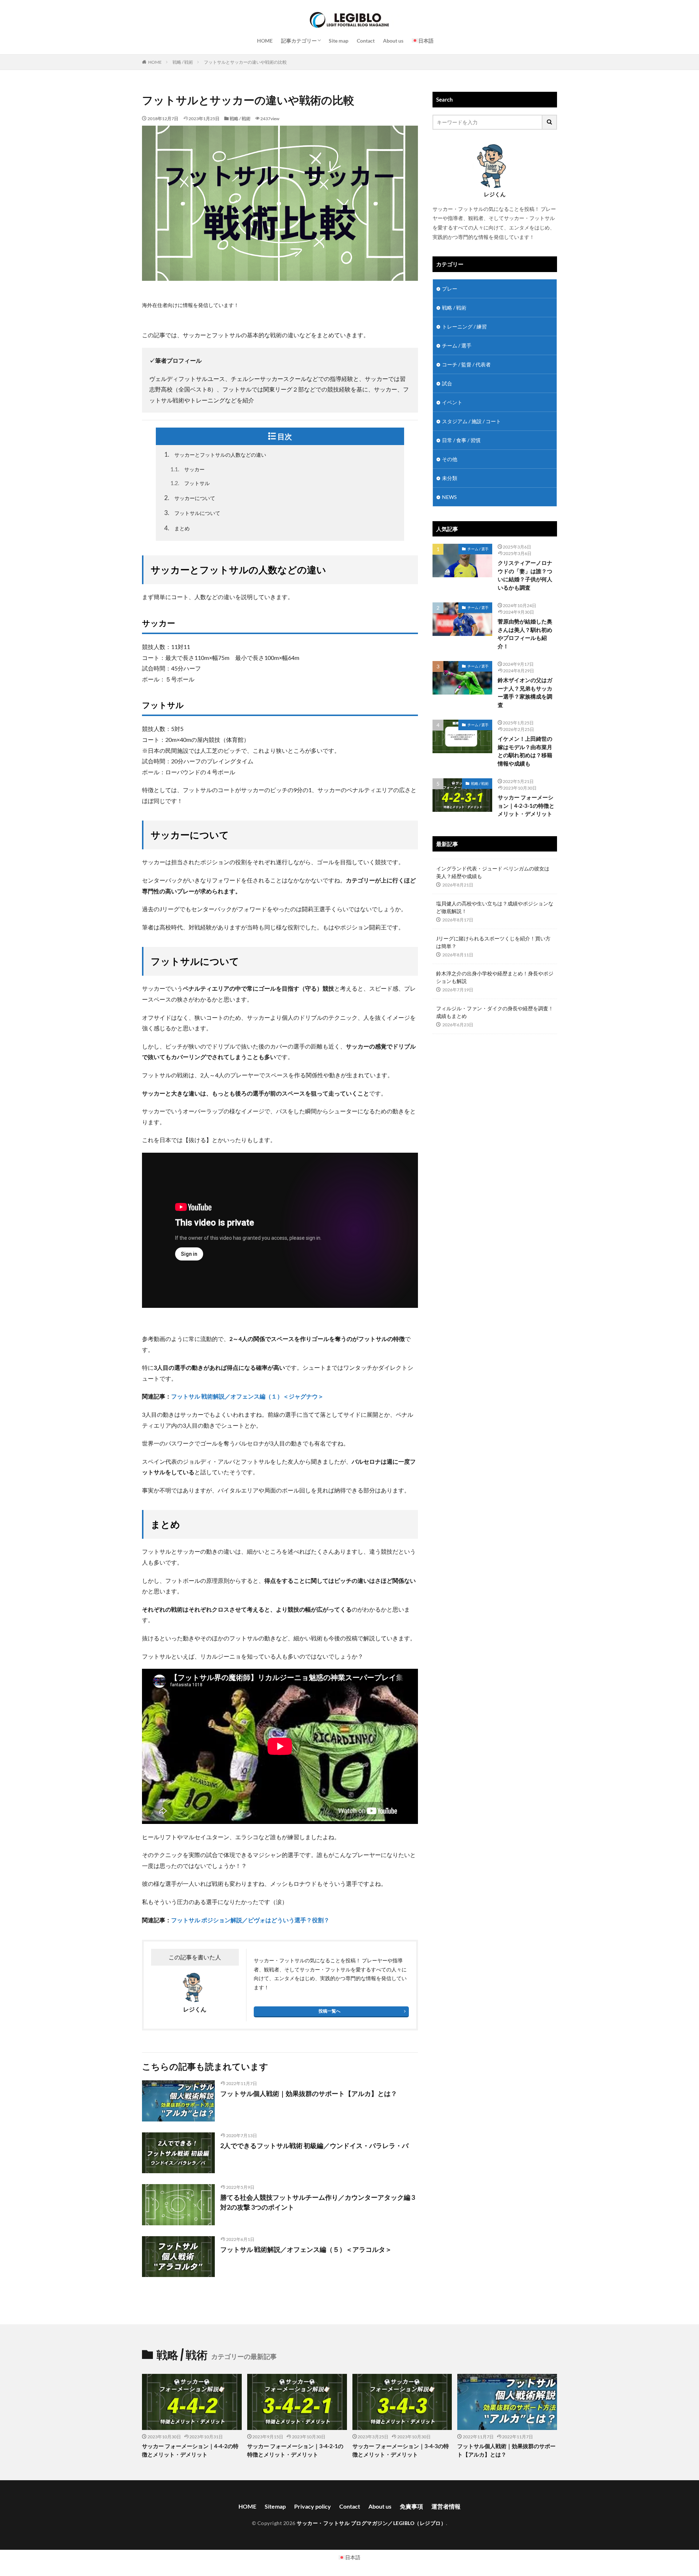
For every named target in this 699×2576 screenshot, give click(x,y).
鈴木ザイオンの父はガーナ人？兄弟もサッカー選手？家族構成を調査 (525, 692)
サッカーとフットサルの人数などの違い (215, 454)
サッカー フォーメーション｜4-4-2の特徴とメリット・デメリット (190, 2450)
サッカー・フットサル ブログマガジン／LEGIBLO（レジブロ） (371, 2523)
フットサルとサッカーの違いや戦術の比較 (245, 62)
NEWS (449, 497)
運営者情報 (446, 2506)
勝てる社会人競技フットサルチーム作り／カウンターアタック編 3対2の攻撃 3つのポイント (318, 2202)
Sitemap (275, 2506)
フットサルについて (192, 513)
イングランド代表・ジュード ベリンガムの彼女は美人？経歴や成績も (493, 872)
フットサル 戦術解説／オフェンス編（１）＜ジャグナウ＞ (247, 1396)
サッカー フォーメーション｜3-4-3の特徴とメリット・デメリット (401, 2450)
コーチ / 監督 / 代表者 (466, 364)
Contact (366, 41)
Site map (339, 41)
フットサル (190, 483)
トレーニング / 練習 (464, 327)
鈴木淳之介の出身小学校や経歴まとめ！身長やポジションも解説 (495, 977)
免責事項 (411, 2506)
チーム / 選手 (457, 345)
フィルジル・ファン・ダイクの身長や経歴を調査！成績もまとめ (495, 1012)
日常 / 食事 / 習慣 (461, 440)
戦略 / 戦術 (183, 62)
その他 (450, 459)
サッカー (187, 469)
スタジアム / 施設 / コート (471, 421)
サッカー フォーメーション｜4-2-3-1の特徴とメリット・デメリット (526, 805)
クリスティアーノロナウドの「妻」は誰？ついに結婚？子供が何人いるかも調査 (525, 575)
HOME (265, 41)
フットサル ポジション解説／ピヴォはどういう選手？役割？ (250, 1920)
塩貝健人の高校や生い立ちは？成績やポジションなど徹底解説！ (495, 907)
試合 (447, 383)
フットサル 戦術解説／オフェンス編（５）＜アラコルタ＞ (306, 2249)
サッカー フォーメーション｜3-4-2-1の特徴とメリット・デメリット (295, 2450)
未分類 (450, 478)
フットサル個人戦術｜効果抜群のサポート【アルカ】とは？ (309, 2093)
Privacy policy (313, 2506)
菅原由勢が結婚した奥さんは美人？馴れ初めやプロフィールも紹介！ (525, 634)
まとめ (177, 528)
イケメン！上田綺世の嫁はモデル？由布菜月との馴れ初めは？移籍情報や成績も (525, 751)
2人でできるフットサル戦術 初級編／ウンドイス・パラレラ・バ (314, 2146)
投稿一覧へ (329, 2011)
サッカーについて (190, 498)
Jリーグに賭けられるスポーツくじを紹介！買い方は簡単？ (493, 942)
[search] (550, 122)
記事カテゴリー (299, 41)
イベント (452, 402)
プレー (450, 289)
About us (393, 41)
